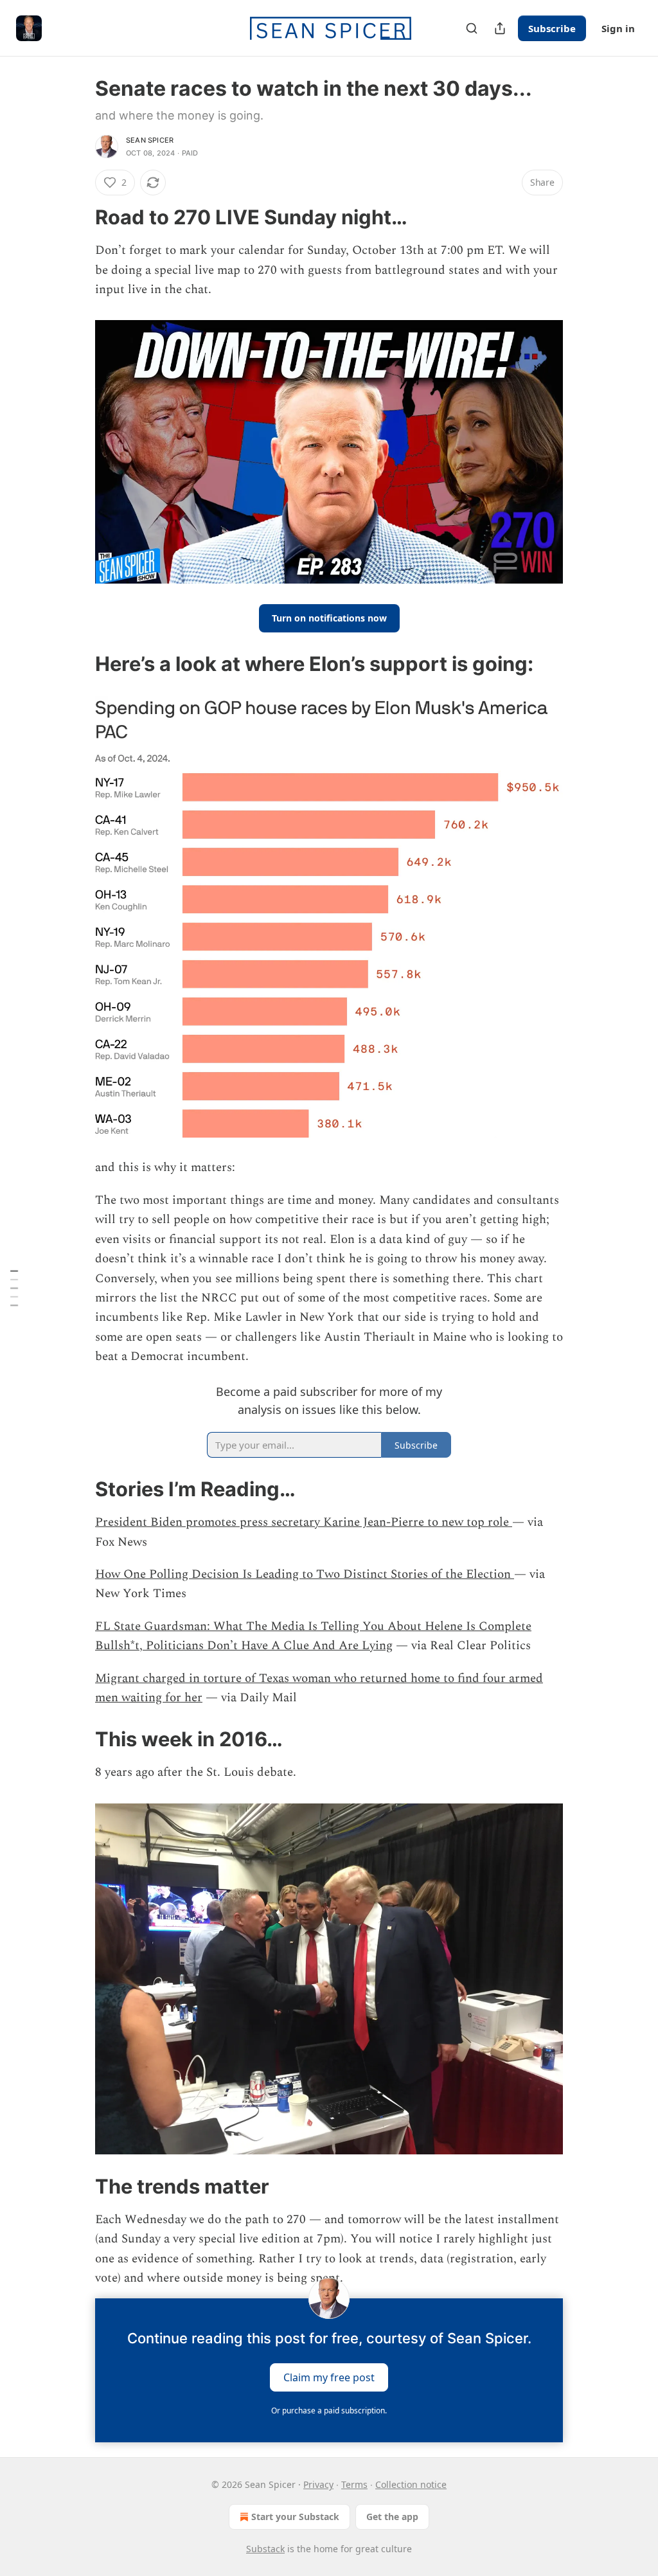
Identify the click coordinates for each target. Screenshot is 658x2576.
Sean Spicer (150, 140)
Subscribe (552, 28)
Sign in (618, 28)
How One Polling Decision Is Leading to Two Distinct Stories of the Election (305, 1574)
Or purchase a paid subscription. (329, 2411)
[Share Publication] (500, 28)
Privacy (318, 2484)
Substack (265, 2549)
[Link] (77, 217)
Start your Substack (295, 2517)
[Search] (472, 28)
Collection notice (411, 2484)
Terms (354, 2484)
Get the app (392, 2517)
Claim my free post (329, 2377)
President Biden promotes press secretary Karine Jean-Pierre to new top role (304, 1522)
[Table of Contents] (14, 1288)
